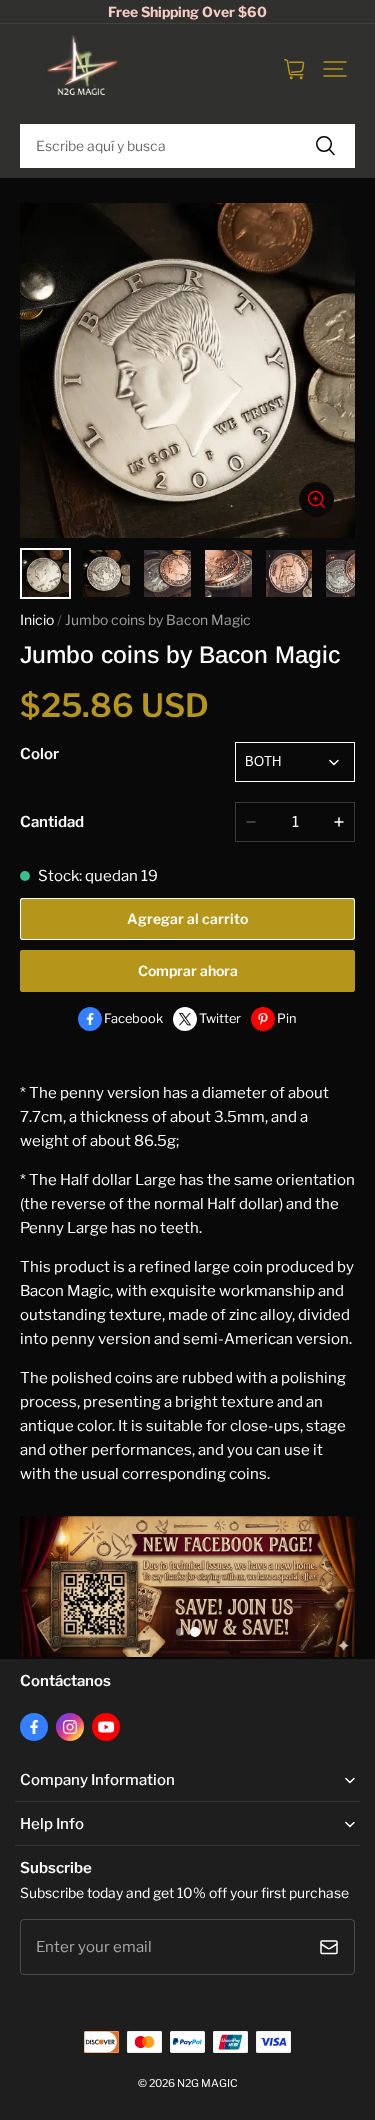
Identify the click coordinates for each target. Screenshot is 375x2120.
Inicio (37, 620)
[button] (335, 69)
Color (39, 754)
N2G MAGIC (207, 2083)
